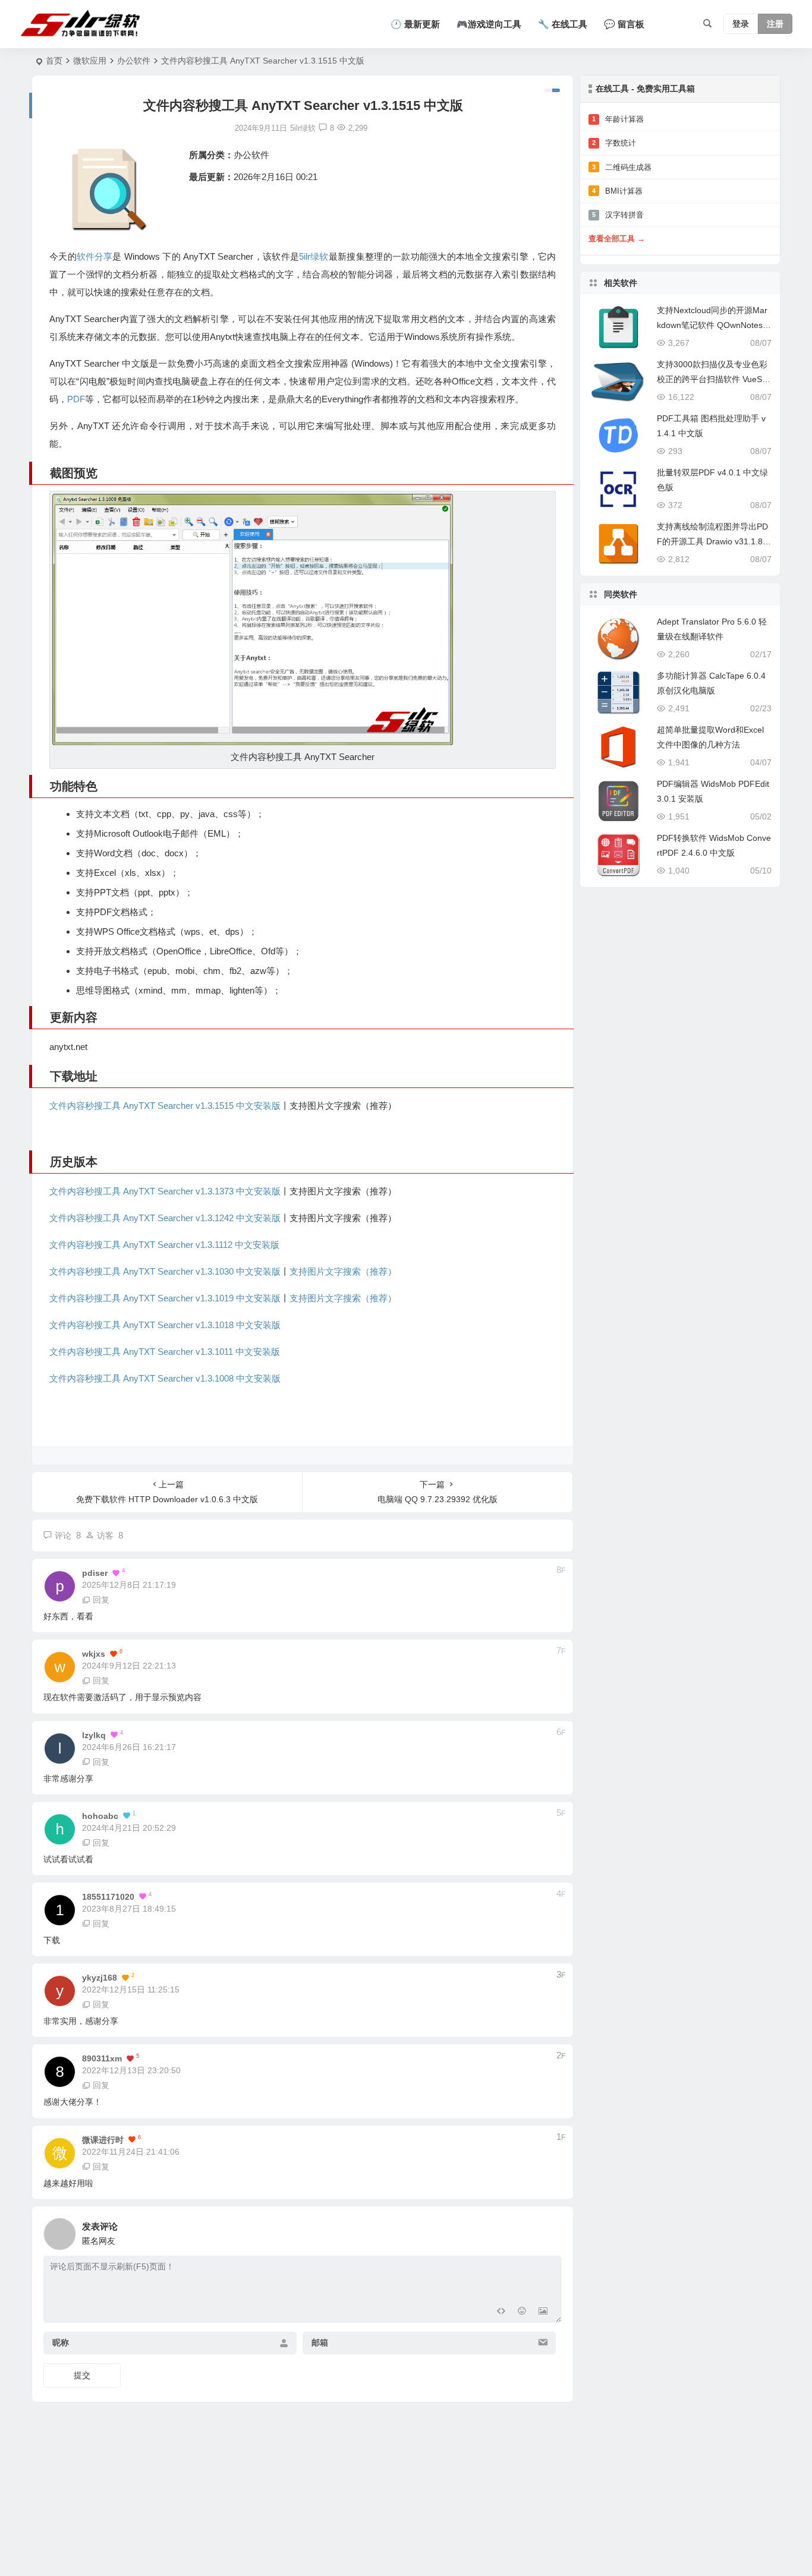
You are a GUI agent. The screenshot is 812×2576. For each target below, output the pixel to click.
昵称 (61, 2342)
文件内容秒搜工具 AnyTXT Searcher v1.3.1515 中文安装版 (165, 1106)
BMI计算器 (617, 191)
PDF (76, 399)
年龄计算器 (618, 119)
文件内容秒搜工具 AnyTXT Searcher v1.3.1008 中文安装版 (165, 1378)
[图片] (543, 2312)
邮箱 (320, 2342)
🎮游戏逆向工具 (489, 24)
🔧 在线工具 (563, 24)
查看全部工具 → (617, 239)
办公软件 (134, 61)
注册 (775, 24)
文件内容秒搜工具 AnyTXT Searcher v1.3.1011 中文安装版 (165, 1352)
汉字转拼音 (618, 215)
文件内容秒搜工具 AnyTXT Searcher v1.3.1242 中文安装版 (165, 1218)
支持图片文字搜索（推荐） (343, 1271)
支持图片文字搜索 (325, 1298)
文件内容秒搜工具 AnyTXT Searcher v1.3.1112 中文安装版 (164, 1245)
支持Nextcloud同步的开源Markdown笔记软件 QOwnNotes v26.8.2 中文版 (713, 325)
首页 (54, 61)
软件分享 (95, 256)
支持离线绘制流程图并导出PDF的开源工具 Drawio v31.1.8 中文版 (712, 541)
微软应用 (90, 61)
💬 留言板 (624, 24)
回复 (101, 1600)
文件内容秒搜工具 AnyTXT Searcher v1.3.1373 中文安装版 (165, 1191)
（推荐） (379, 1298)
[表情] (522, 2312)
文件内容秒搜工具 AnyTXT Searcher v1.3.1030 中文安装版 (165, 1271)
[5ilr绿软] (83, 24)
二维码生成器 (622, 167)
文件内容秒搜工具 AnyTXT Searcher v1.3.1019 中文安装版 (165, 1298)
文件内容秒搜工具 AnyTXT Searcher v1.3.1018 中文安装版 (165, 1325)
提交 (82, 2375)
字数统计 (614, 143)
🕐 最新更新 (415, 24)
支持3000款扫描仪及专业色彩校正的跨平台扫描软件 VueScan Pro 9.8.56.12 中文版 (714, 379)
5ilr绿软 (314, 256)
